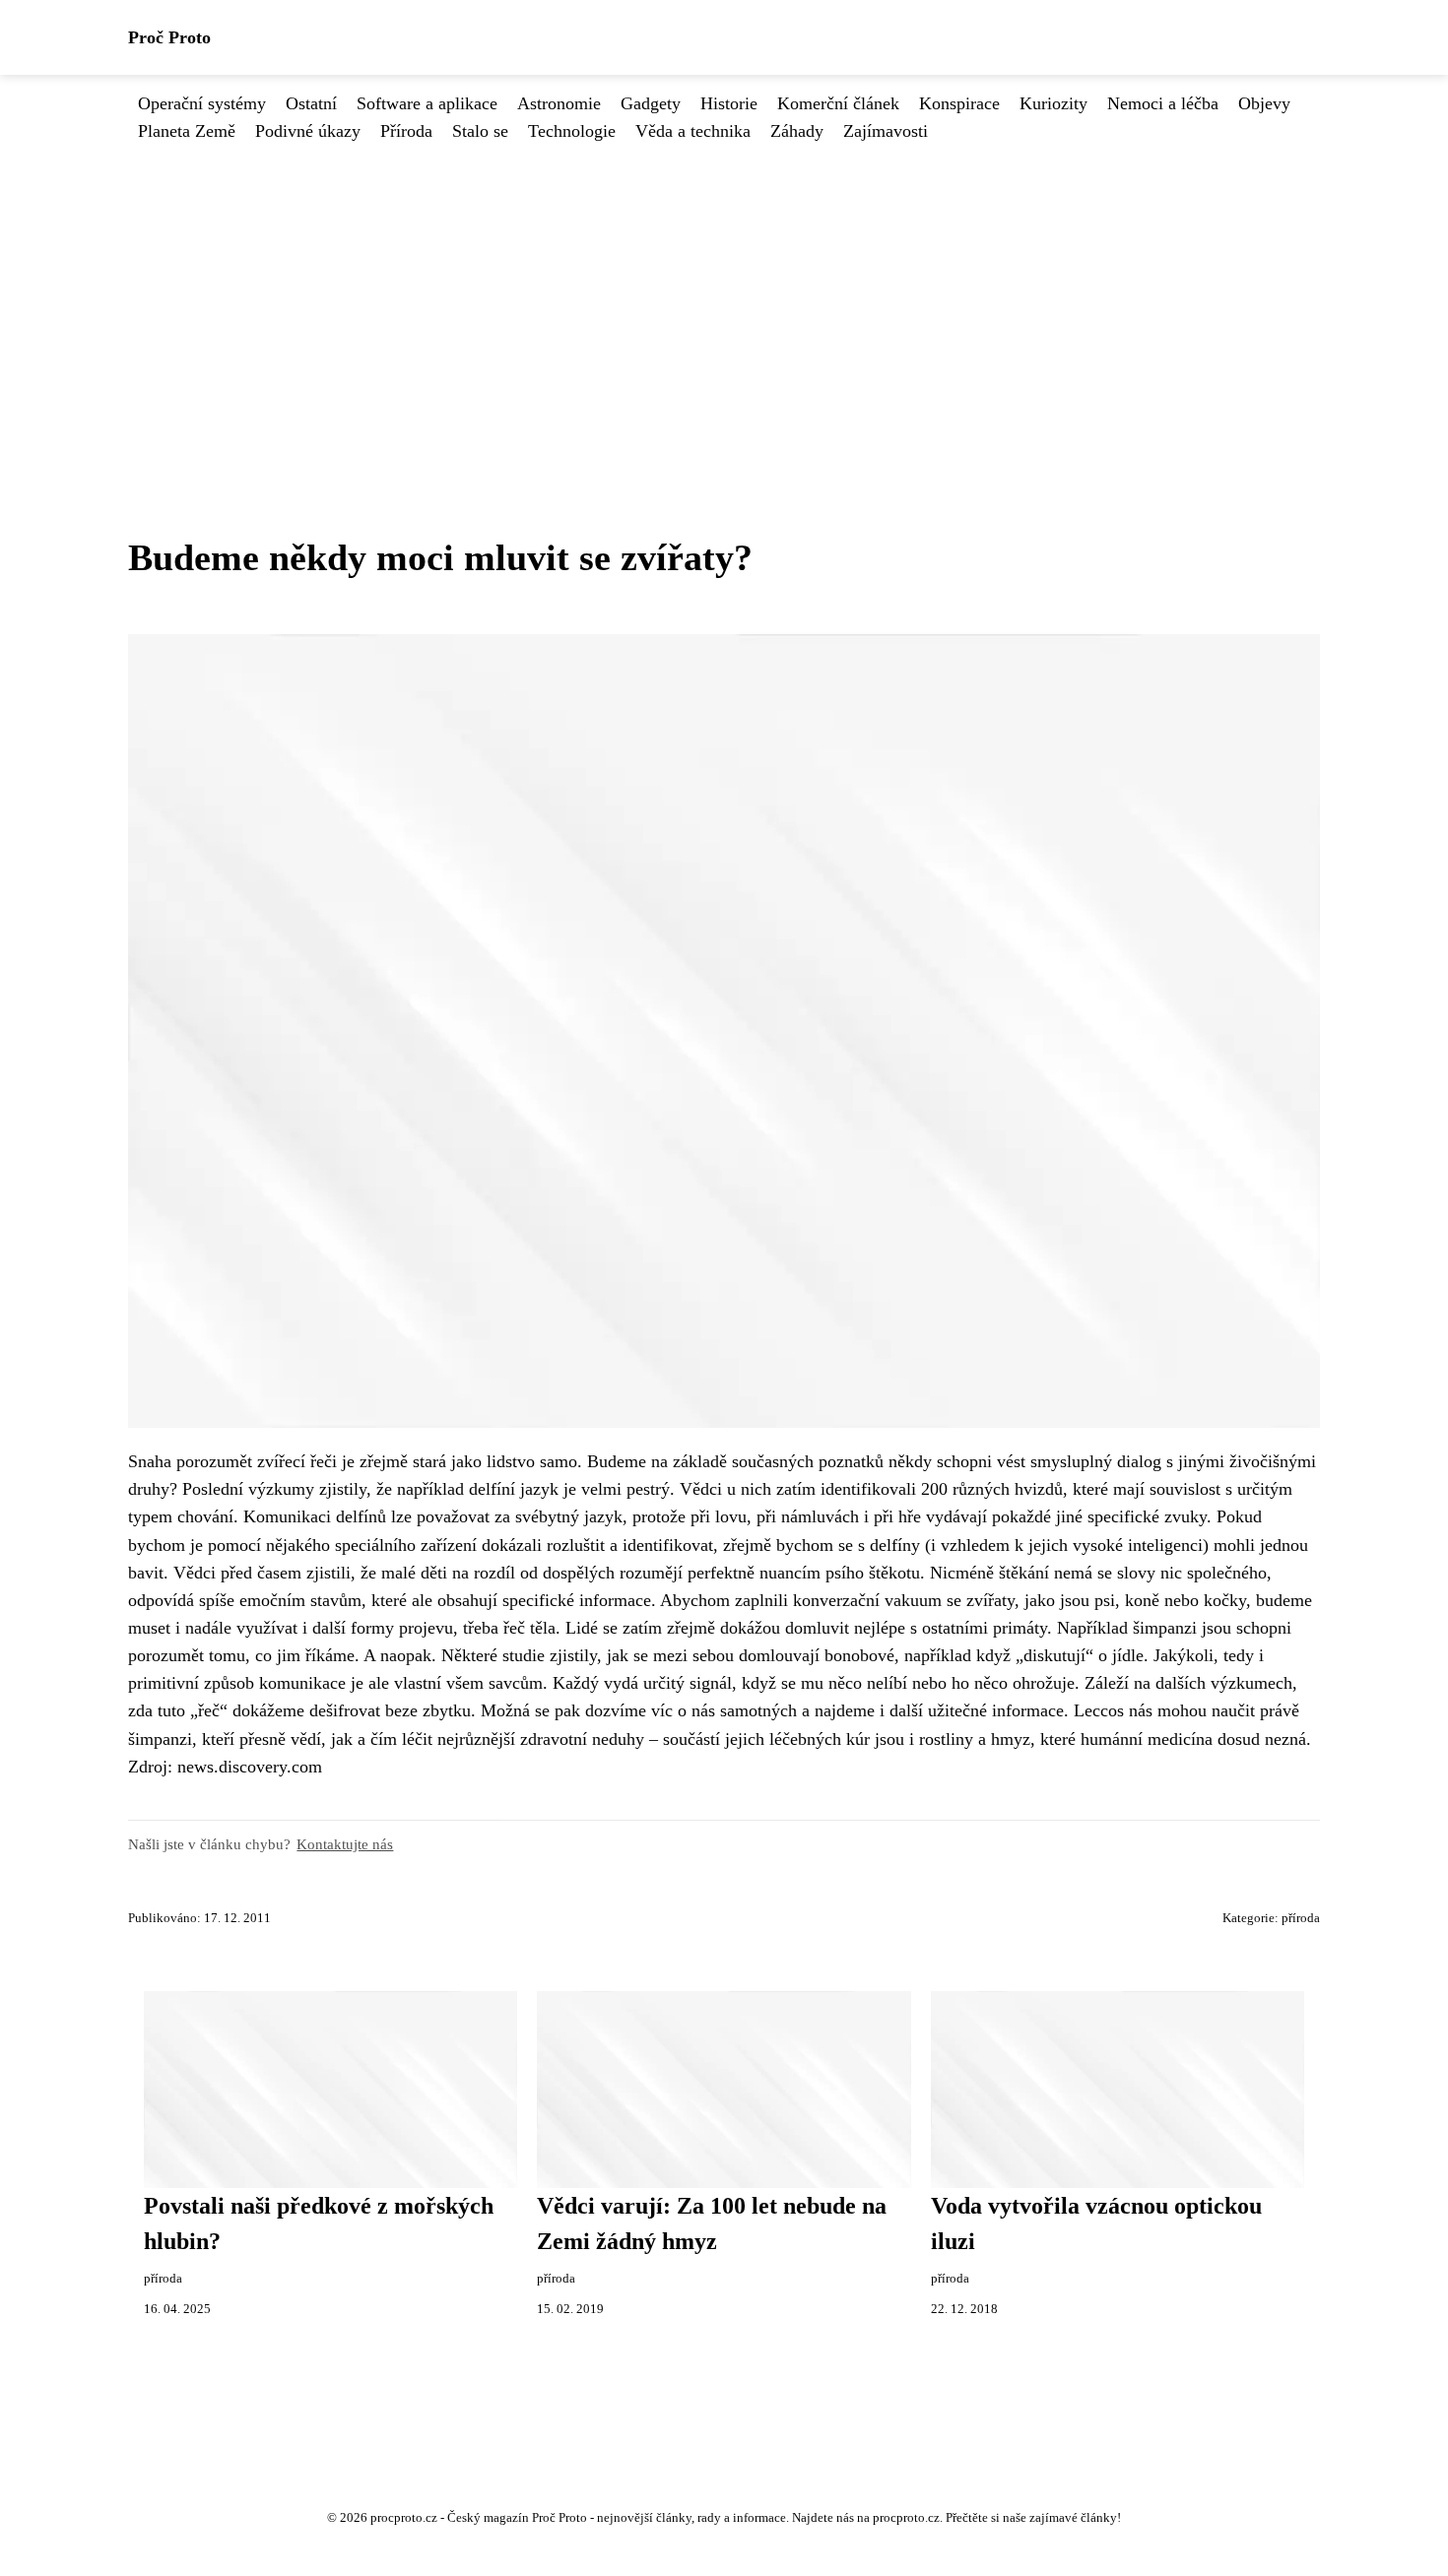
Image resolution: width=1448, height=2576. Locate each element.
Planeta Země (187, 131)
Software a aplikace (427, 103)
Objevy (1264, 103)
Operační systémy (202, 103)
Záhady (797, 131)
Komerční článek (838, 103)
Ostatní (311, 103)
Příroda (406, 131)
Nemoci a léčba (1163, 103)
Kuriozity (1053, 103)
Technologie (572, 131)
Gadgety (651, 103)
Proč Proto (169, 37)
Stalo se (480, 131)
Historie (729, 103)
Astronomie (559, 103)
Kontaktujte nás (345, 1844)
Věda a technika (693, 131)
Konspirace (959, 103)
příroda (1301, 1918)
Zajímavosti (886, 131)
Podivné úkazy (308, 131)
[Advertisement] (724, 292)
